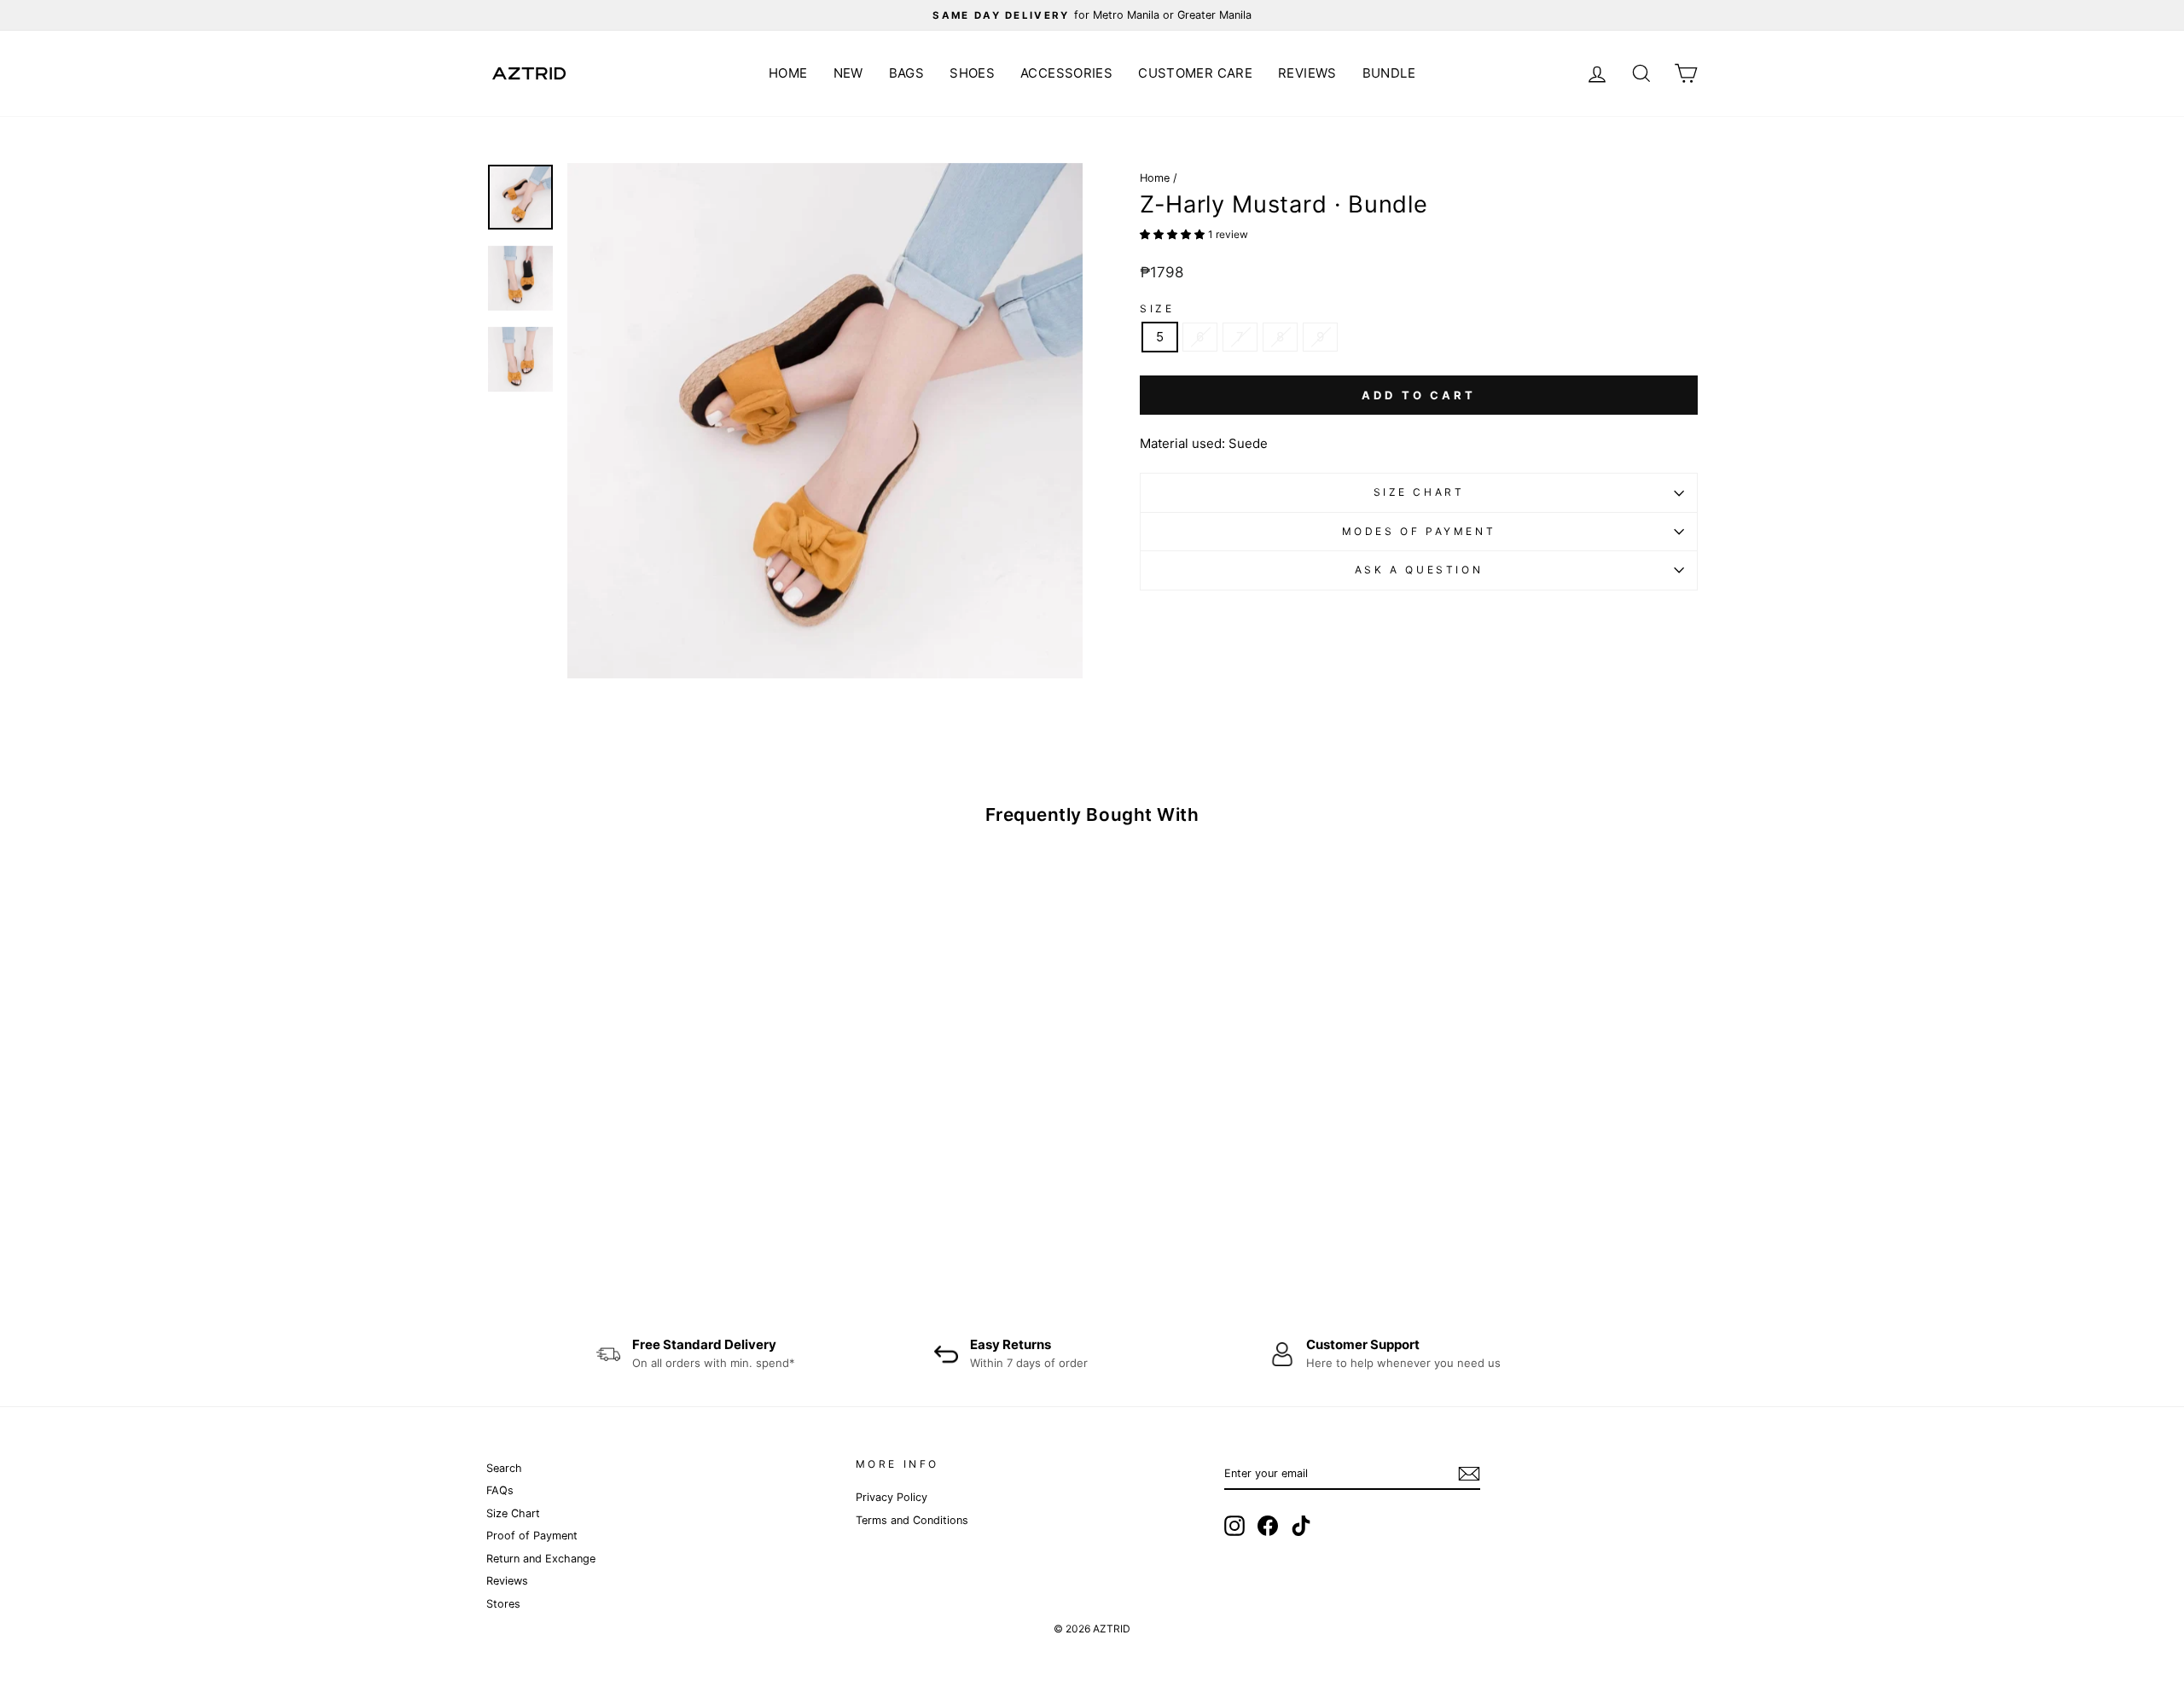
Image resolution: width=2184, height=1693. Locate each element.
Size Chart (1419, 492)
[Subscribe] (1469, 1474)
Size (1157, 309)
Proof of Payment (532, 1536)
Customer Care (1195, 73)
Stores (503, 1604)
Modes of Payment (1419, 531)
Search (504, 1468)
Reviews (1307, 73)
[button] (1174, 233)
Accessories (1066, 73)
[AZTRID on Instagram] (1234, 1526)
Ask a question (1419, 570)
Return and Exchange (541, 1559)
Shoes (972, 73)
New (848, 73)
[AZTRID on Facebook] (1268, 1526)
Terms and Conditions (912, 1520)
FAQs (500, 1490)
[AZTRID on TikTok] (1301, 1526)
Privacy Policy (892, 1497)
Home (788, 73)
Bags (907, 73)
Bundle (1389, 73)
